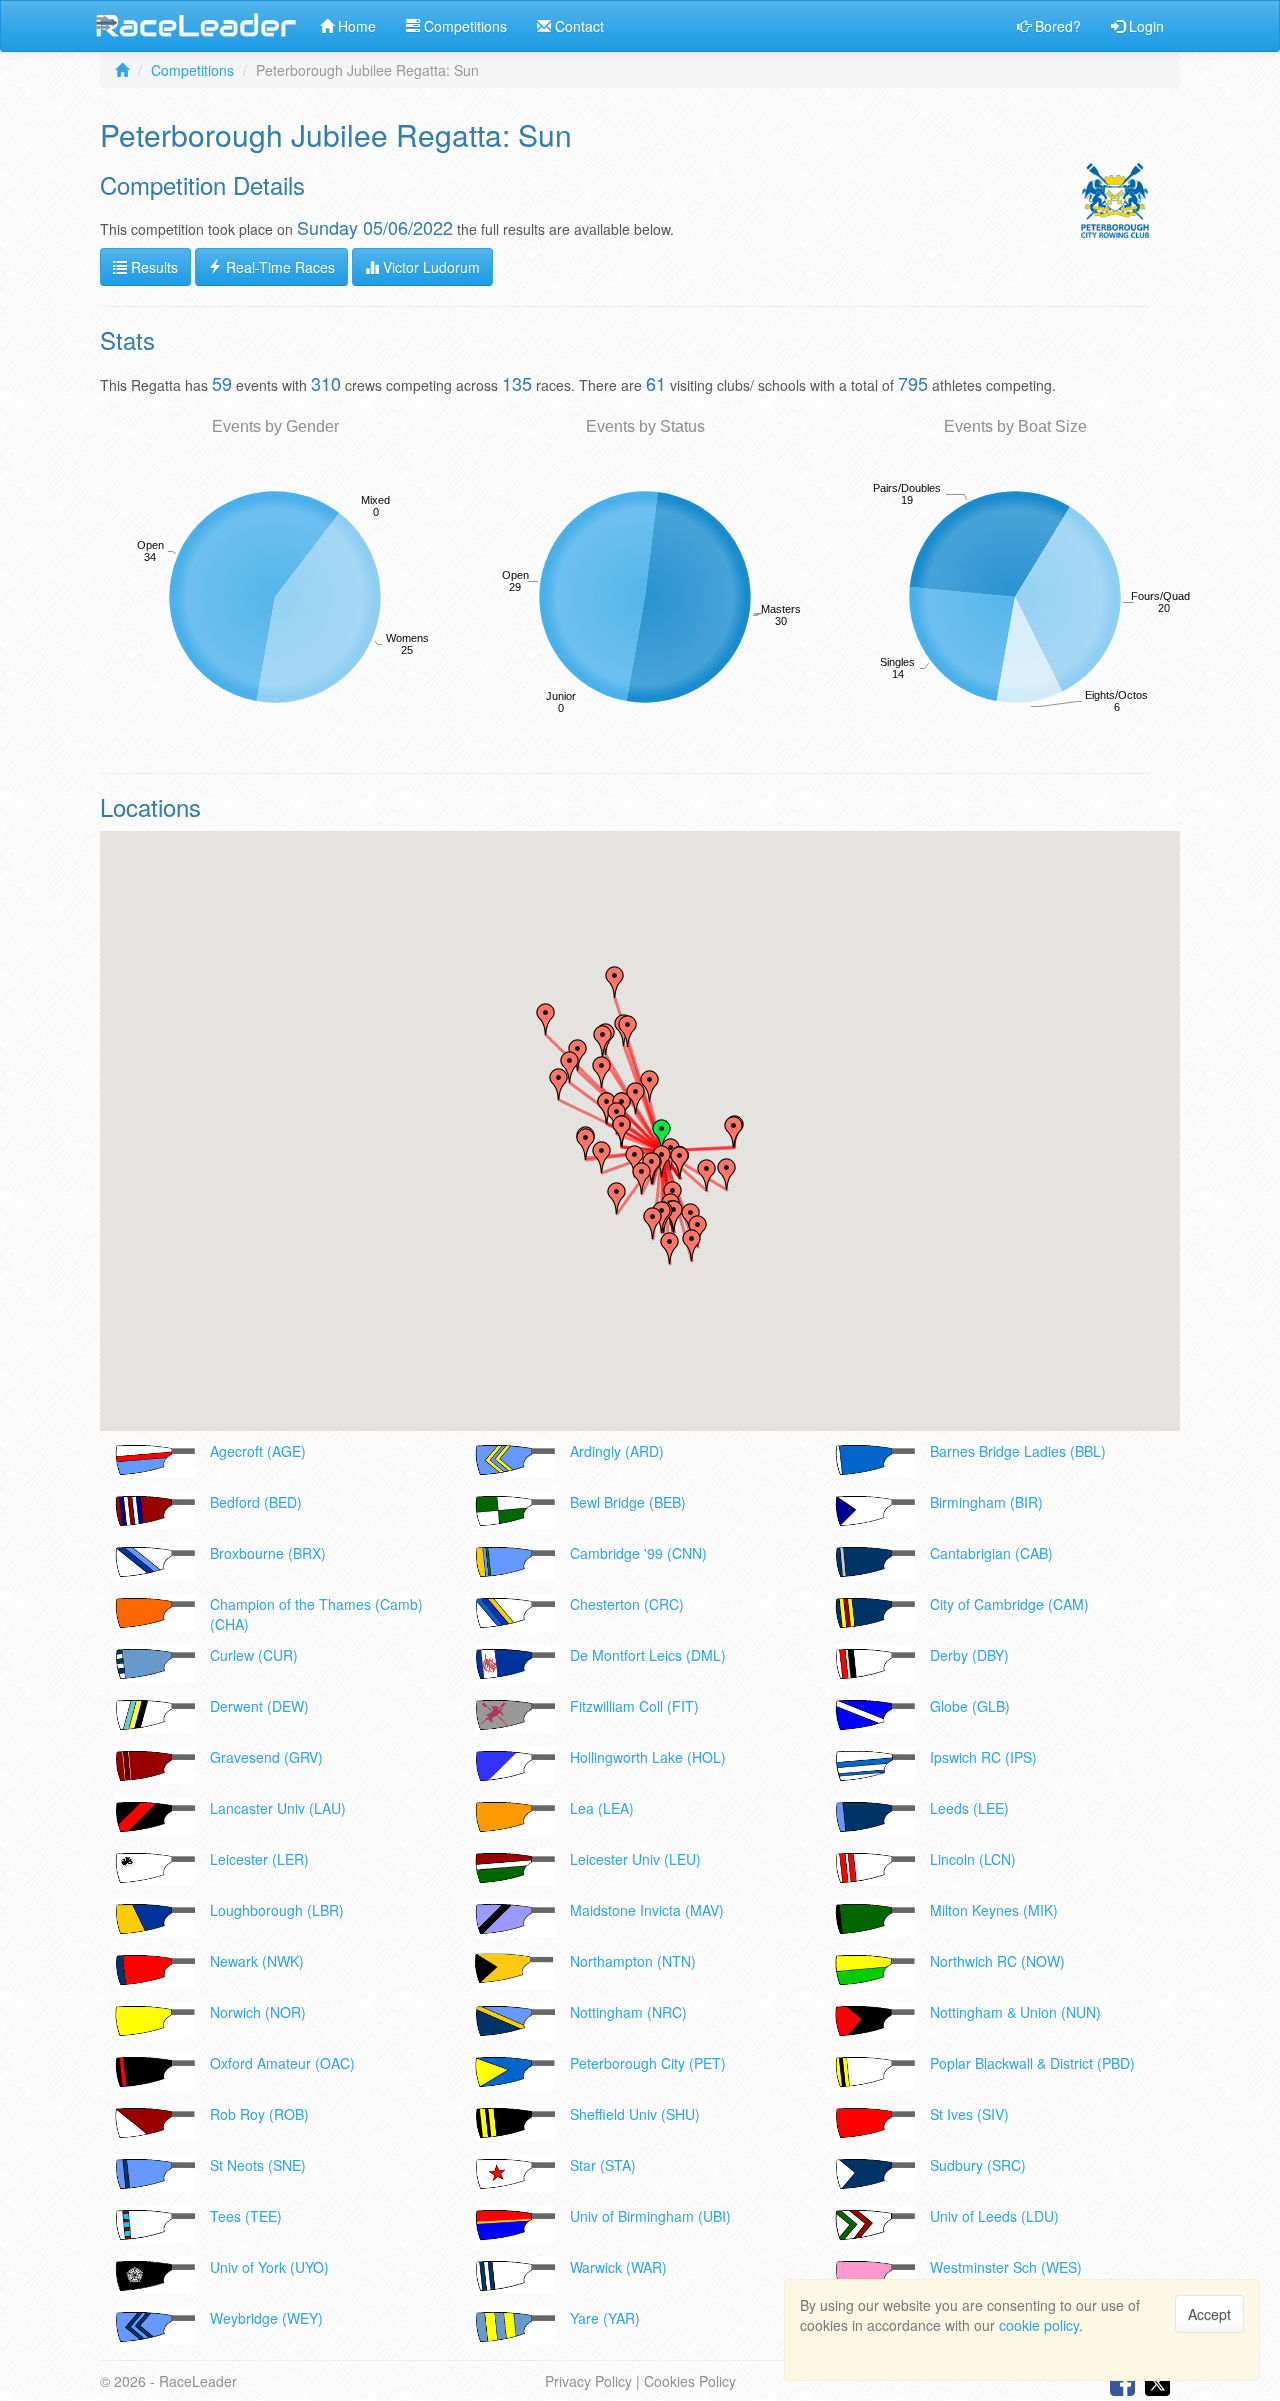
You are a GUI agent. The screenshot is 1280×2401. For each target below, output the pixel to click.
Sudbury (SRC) (978, 2165)
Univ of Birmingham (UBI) (650, 2216)
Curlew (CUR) (254, 1655)
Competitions (463, 26)
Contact (577, 26)
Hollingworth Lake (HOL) (648, 1757)
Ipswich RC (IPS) (983, 1757)
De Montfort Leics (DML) (648, 1655)
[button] (653, 1223)
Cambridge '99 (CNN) (638, 1553)
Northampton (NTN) (633, 1961)
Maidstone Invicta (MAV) (647, 1910)
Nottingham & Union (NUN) (1015, 2012)
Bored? (1056, 26)
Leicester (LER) (259, 1859)
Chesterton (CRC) (627, 1604)
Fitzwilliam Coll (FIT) (634, 1706)
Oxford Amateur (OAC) (282, 2063)
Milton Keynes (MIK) (994, 1910)
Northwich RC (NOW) (997, 1961)
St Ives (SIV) (969, 2114)
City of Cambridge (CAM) (1009, 1604)
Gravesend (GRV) (266, 1757)
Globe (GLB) (970, 1706)
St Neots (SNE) (258, 2165)
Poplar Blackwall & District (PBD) (1032, 2063)
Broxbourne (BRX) (268, 1553)
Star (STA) (603, 2165)
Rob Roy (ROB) (259, 2114)
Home (355, 26)
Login (1144, 26)
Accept (1209, 2314)
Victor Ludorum (429, 267)
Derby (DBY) (969, 1655)
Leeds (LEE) (969, 1808)
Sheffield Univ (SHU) (635, 2114)
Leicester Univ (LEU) (635, 1859)
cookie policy (1039, 2325)
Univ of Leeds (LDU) (994, 2216)
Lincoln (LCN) (973, 1859)
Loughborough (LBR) (277, 1910)
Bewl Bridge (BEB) (628, 1502)
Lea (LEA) (602, 1808)
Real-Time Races (278, 267)
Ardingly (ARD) (617, 1451)
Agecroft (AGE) (258, 1451)
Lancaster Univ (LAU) (278, 1808)
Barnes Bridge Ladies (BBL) (1018, 1451)
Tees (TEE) (246, 2216)
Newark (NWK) (257, 1961)
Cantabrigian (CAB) (991, 1553)
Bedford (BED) (256, 1502)
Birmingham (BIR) (986, 1502)
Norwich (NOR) (258, 2012)
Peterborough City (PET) (648, 2063)
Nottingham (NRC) (628, 2012)
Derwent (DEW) (259, 1706)
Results (152, 267)
